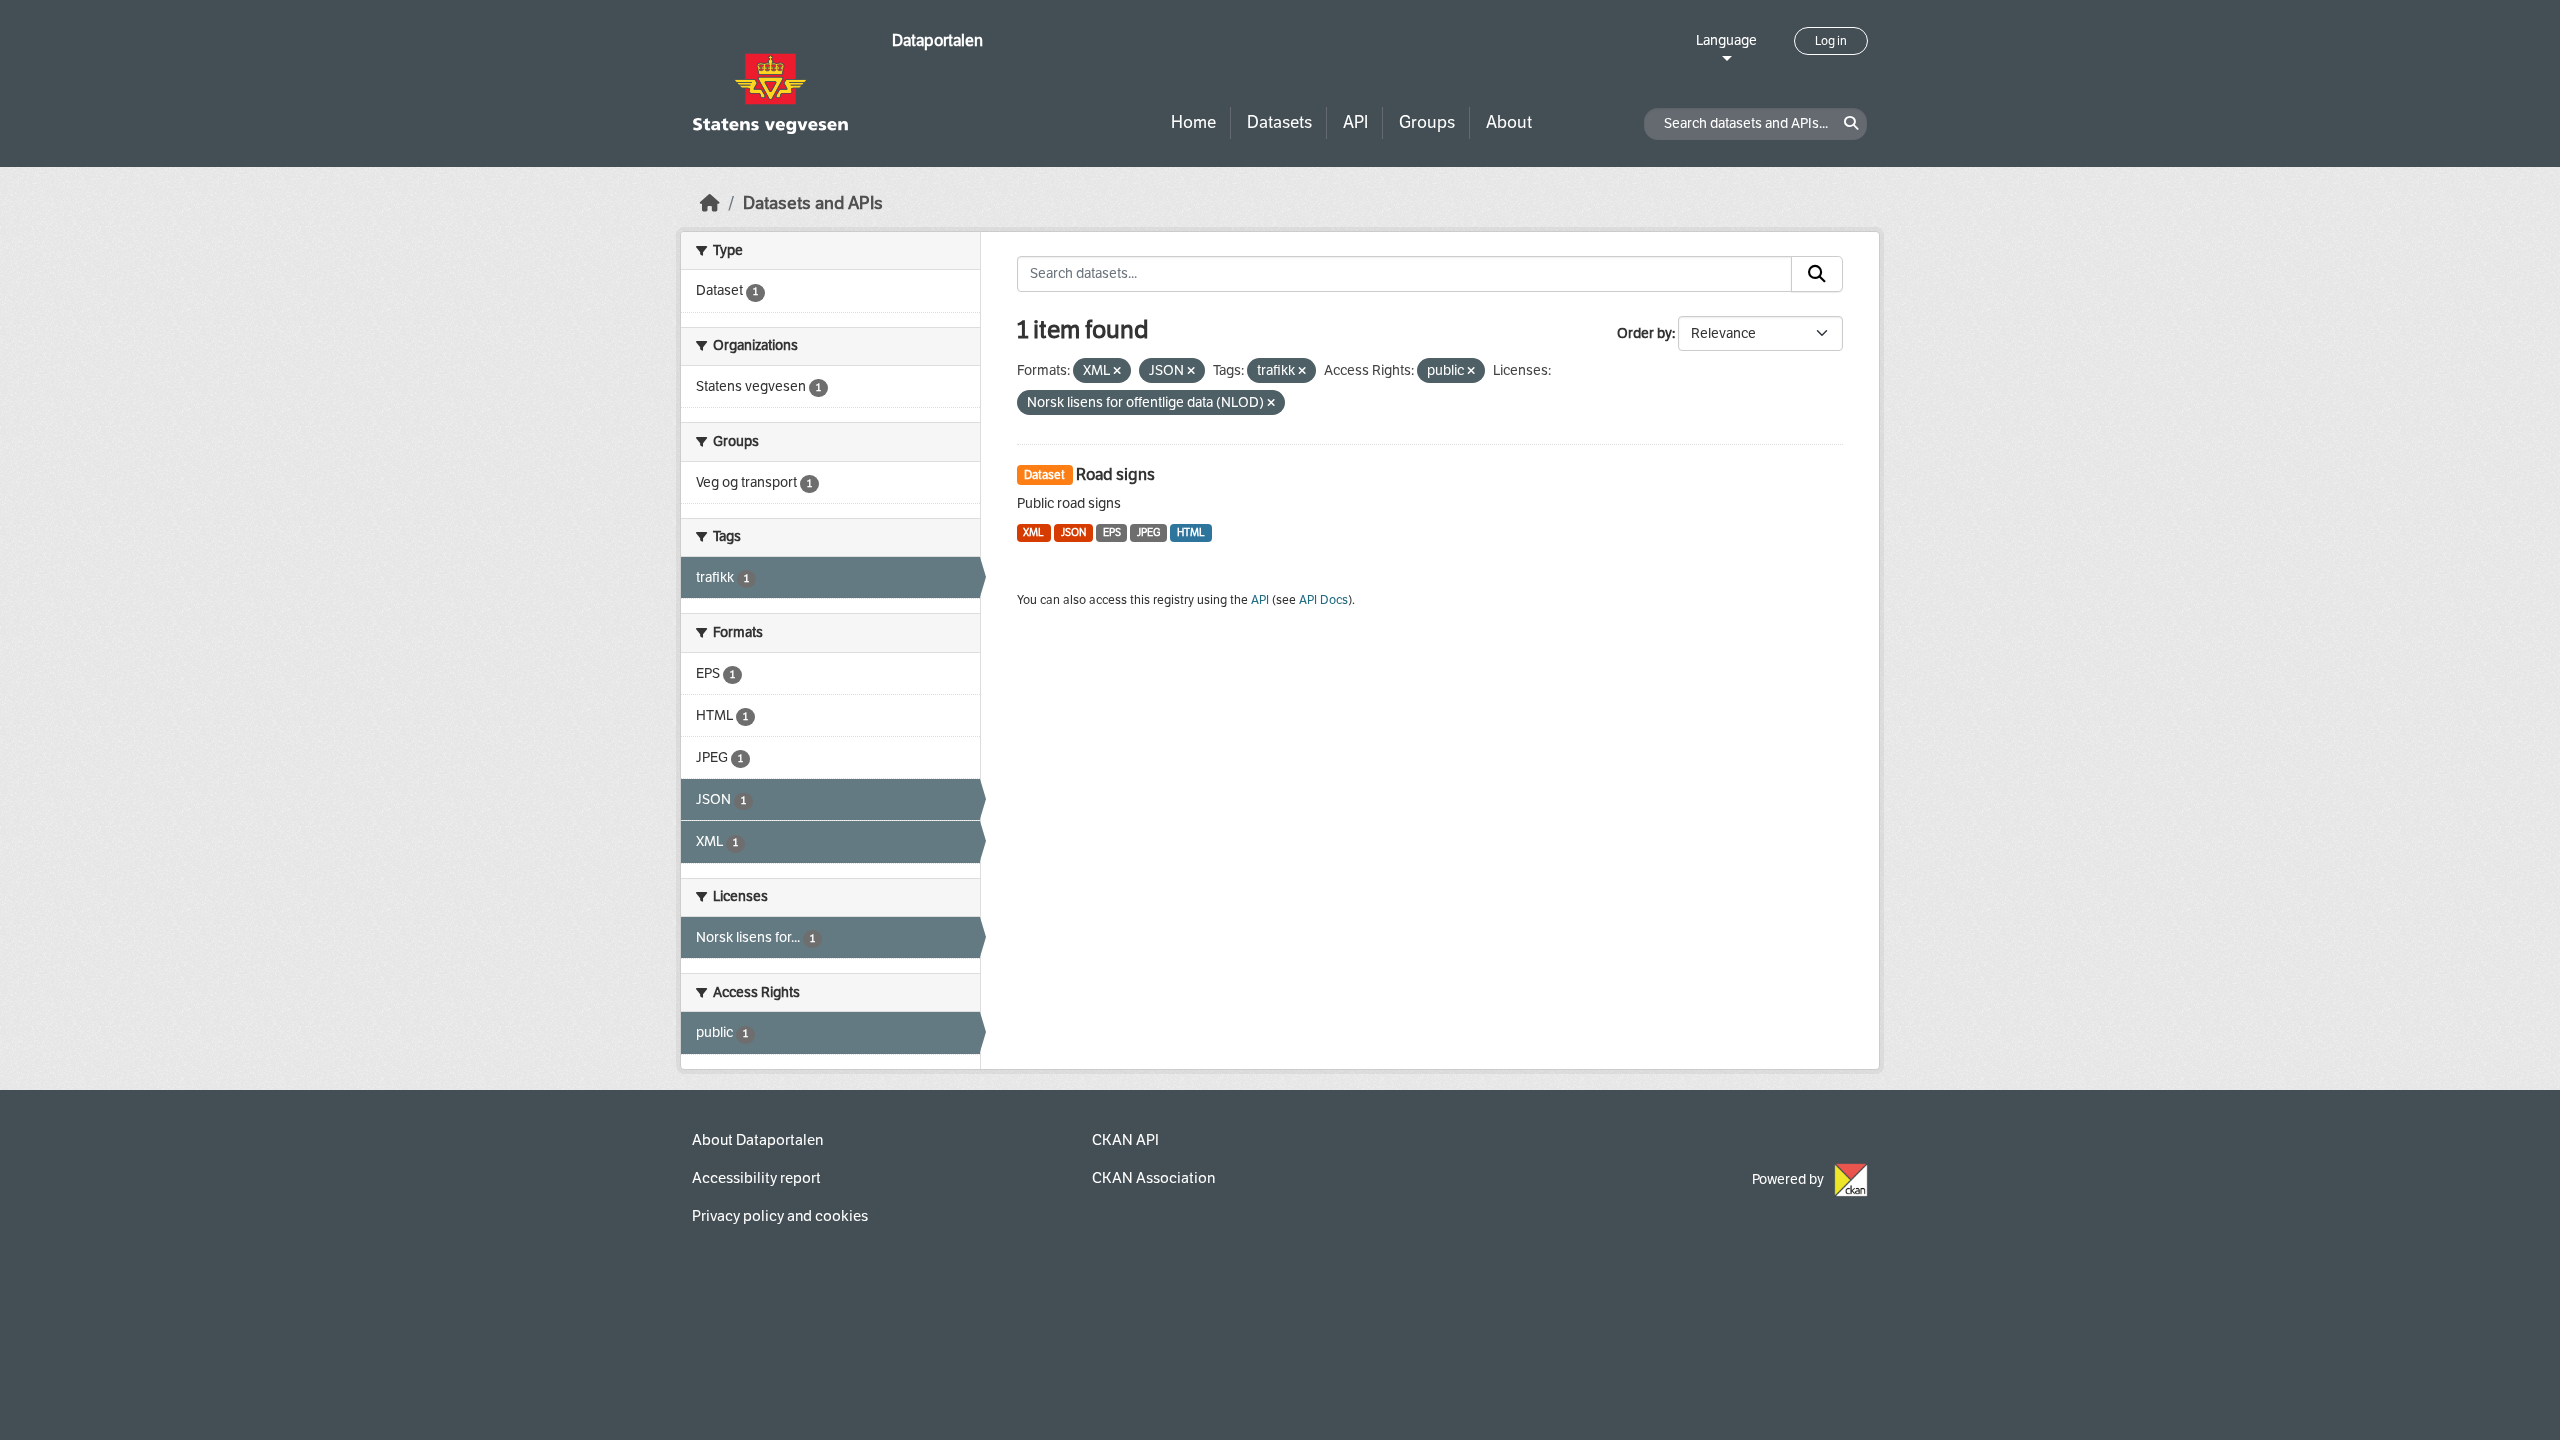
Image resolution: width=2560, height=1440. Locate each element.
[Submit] (1817, 274)
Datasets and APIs (813, 203)
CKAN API (1125, 1140)
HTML (1191, 532)
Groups (1427, 122)
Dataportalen (937, 40)
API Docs (1323, 600)
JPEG (1148, 532)
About (1509, 122)
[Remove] (1117, 371)
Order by (1644, 333)
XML (1033, 532)
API (1355, 122)
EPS (1112, 532)
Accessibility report (756, 1178)
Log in (1831, 41)
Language (1726, 40)
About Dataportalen (757, 1140)
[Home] (710, 203)
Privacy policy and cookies (780, 1216)
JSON (1073, 532)
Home (1193, 122)
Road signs (1115, 474)
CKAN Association (1153, 1178)
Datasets (1279, 122)
